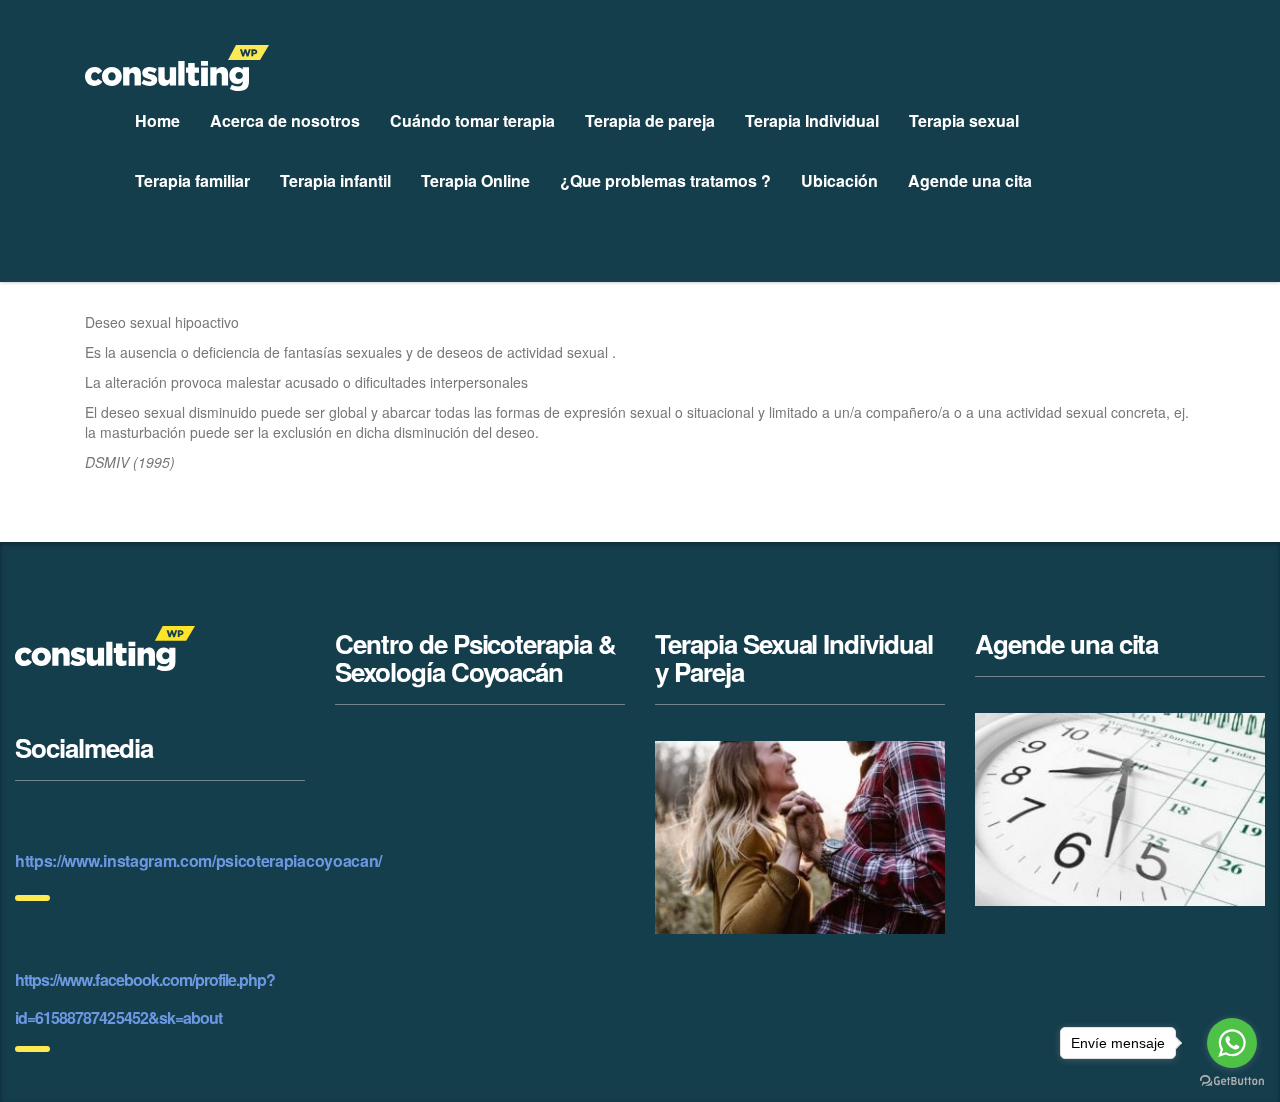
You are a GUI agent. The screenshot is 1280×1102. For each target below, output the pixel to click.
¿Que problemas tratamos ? (665, 180)
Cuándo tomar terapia (472, 120)
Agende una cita (970, 180)
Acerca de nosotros (285, 120)
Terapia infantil (335, 180)
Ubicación (839, 180)
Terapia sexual (964, 120)
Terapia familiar (192, 180)
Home (157, 120)
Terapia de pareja (650, 120)
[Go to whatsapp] (1232, 1043)
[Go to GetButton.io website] (1232, 1081)
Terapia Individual (812, 120)
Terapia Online (475, 180)
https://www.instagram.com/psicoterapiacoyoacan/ (198, 860)
